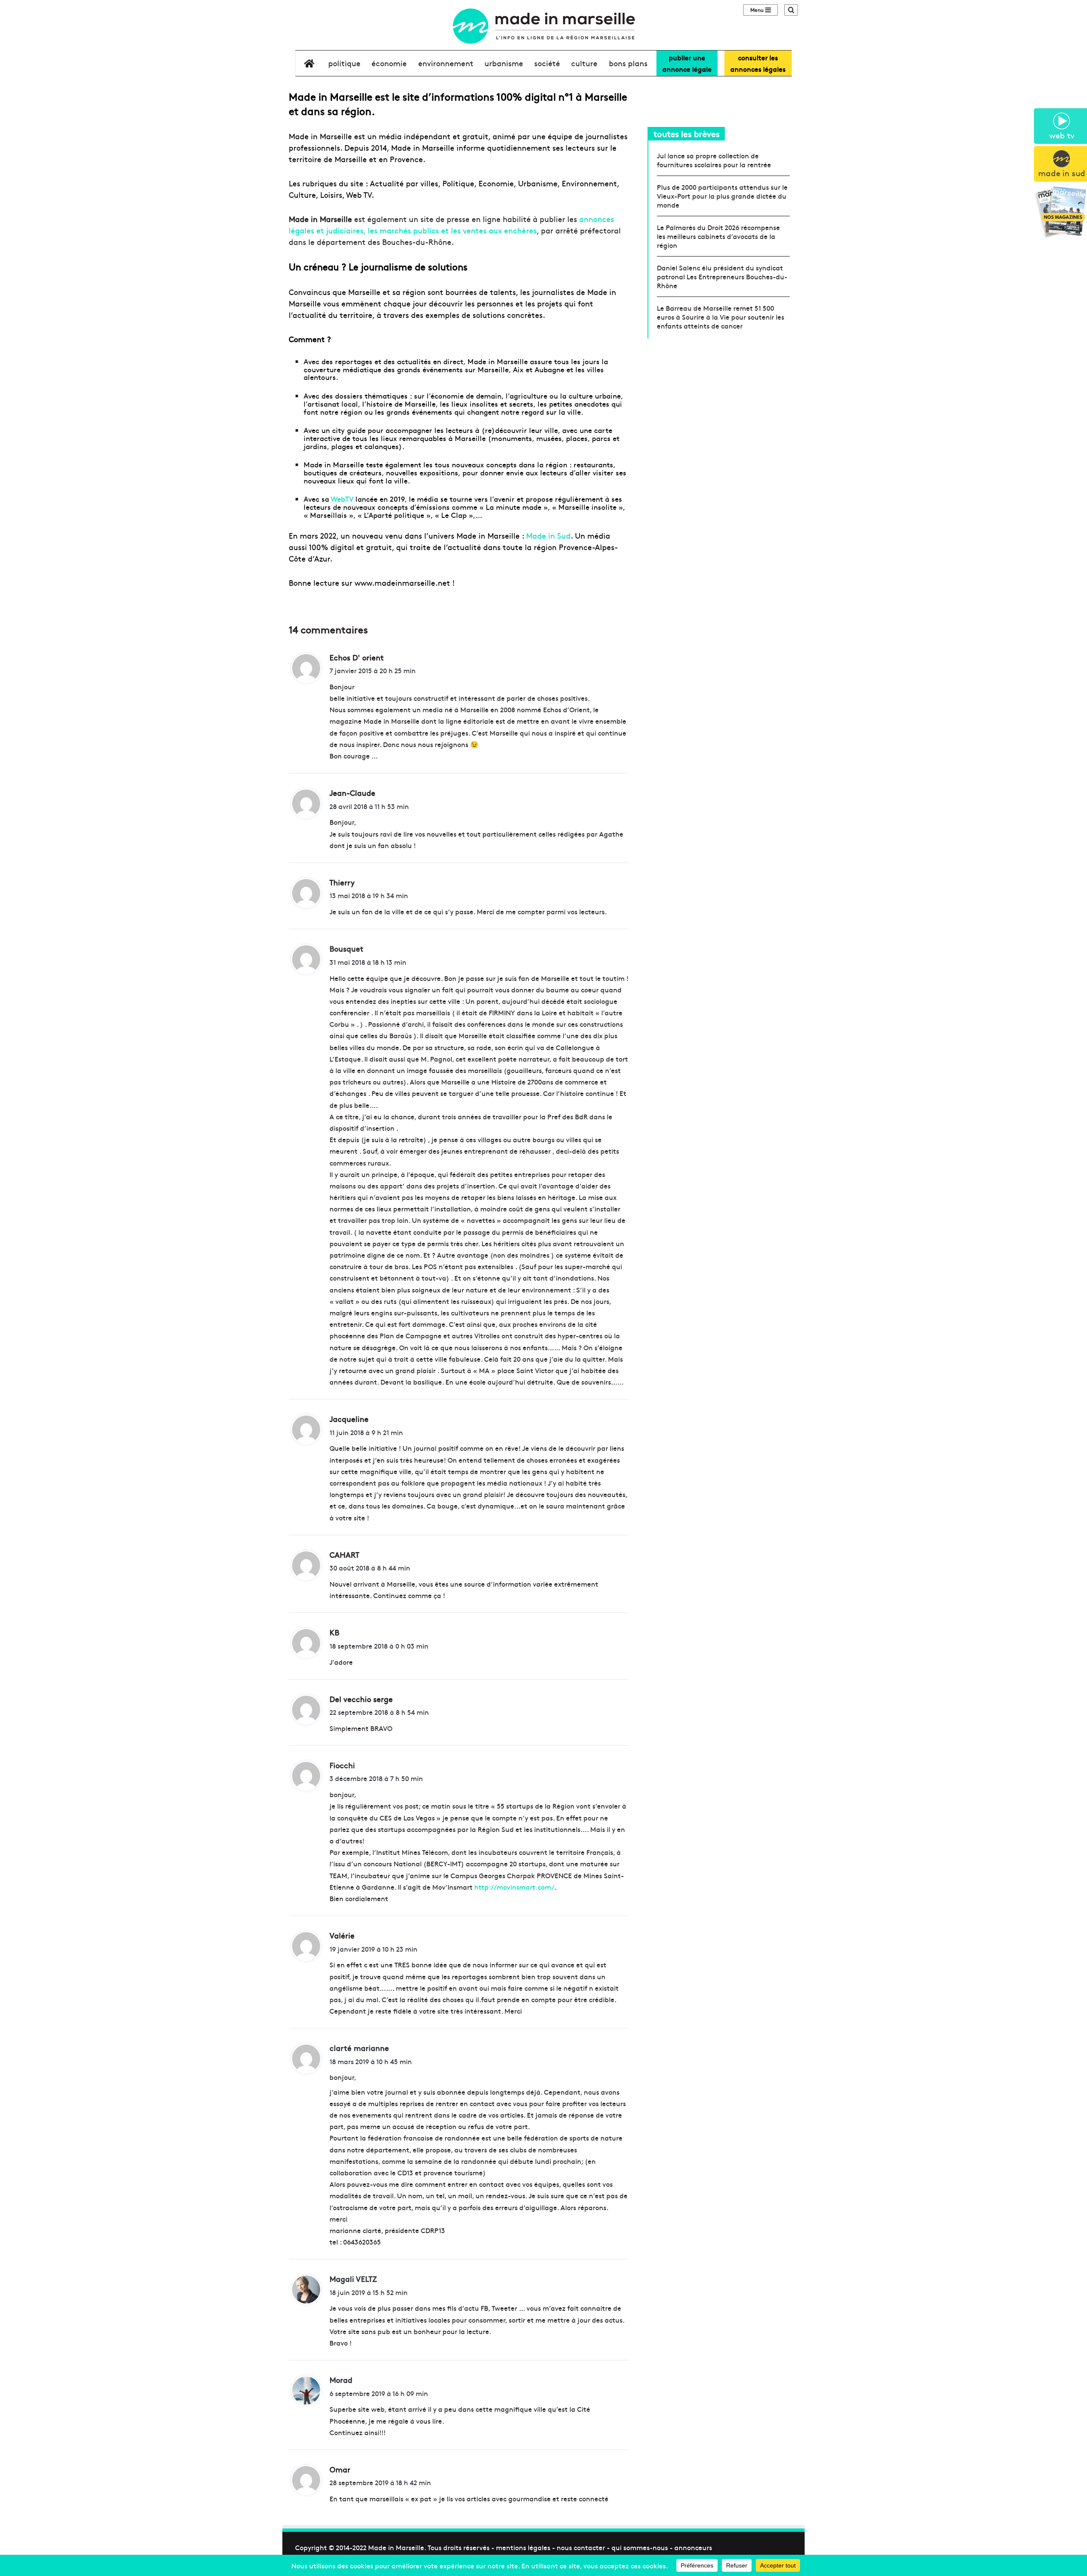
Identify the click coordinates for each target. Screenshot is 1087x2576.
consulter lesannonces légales (758, 63)
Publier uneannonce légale (687, 63)
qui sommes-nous (640, 2547)
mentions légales (523, 2547)
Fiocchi (342, 1765)
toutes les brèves (687, 133)
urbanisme (504, 63)
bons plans (628, 63)
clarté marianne (359, 2048)
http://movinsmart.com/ (514, 1887)
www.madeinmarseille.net (402, 583)
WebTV (342, 499)
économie (389, 63)
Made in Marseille (396, 2547)
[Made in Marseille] (543, 26)
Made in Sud (548, 535)
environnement (446, 63)
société (547, 63)
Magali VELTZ (353, 2279)
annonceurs (693, 2547)
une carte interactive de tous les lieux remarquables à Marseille (458, 434)
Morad (341, 2380)
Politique (344, 63)
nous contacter (581, 2547)
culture (584, 63)
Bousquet (346, 948)
